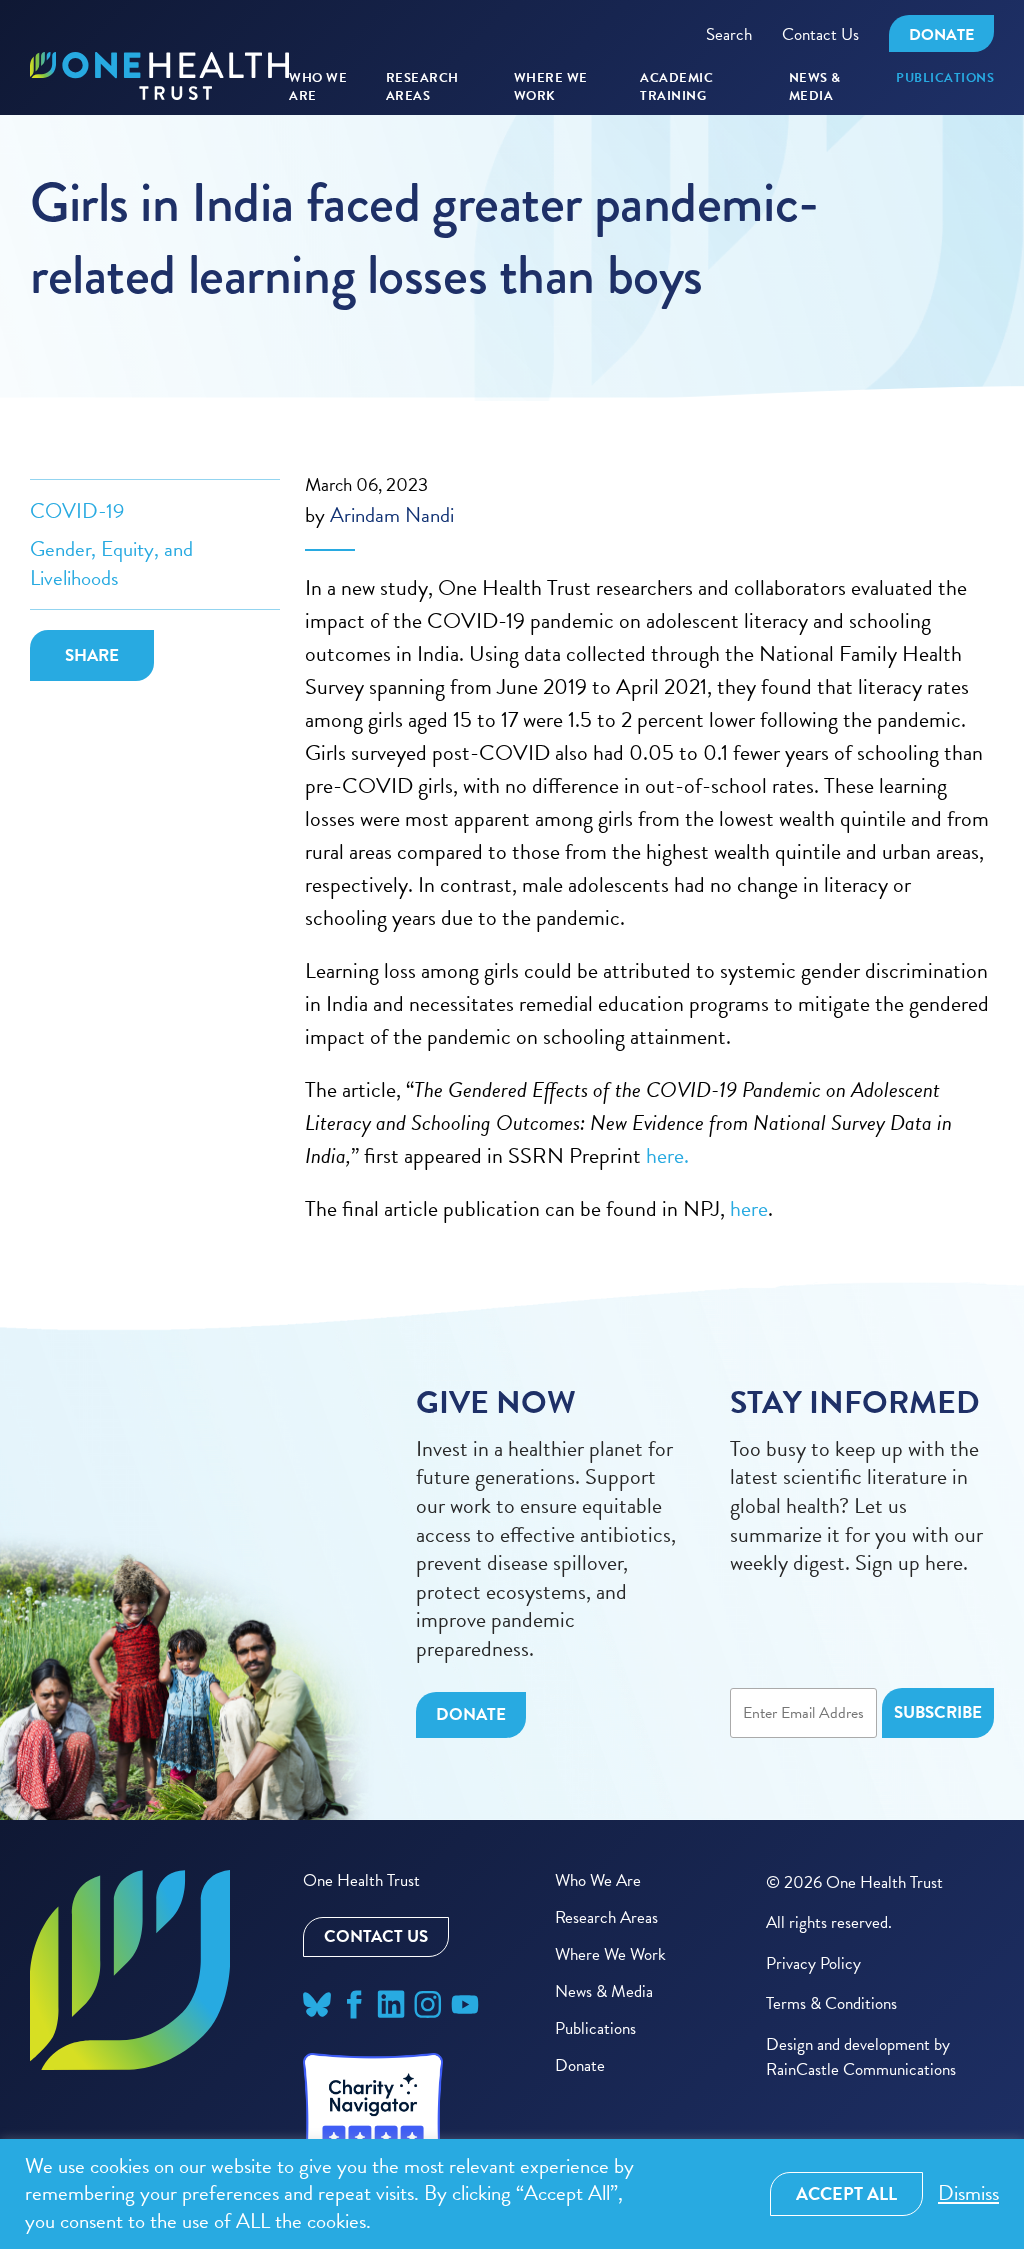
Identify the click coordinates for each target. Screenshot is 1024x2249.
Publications (945, 78)
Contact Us (820, 34)
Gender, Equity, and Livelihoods (111, 563)
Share (92, 655)
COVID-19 (77, 511)
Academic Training (676, 87)
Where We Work (551, 87)
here (749, 1208)
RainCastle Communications (861, 2069)
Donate (941, 35)
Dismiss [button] (968, 2193)
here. (670, 1155)
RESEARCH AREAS (422, 87)
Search (729, 34)
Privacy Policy (813, 1963)
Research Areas (606, 1917)
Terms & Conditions (831, 2003)
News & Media (815, 87)
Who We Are (318, 87)
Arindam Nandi (392, 515)
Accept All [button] (846, 2193)
